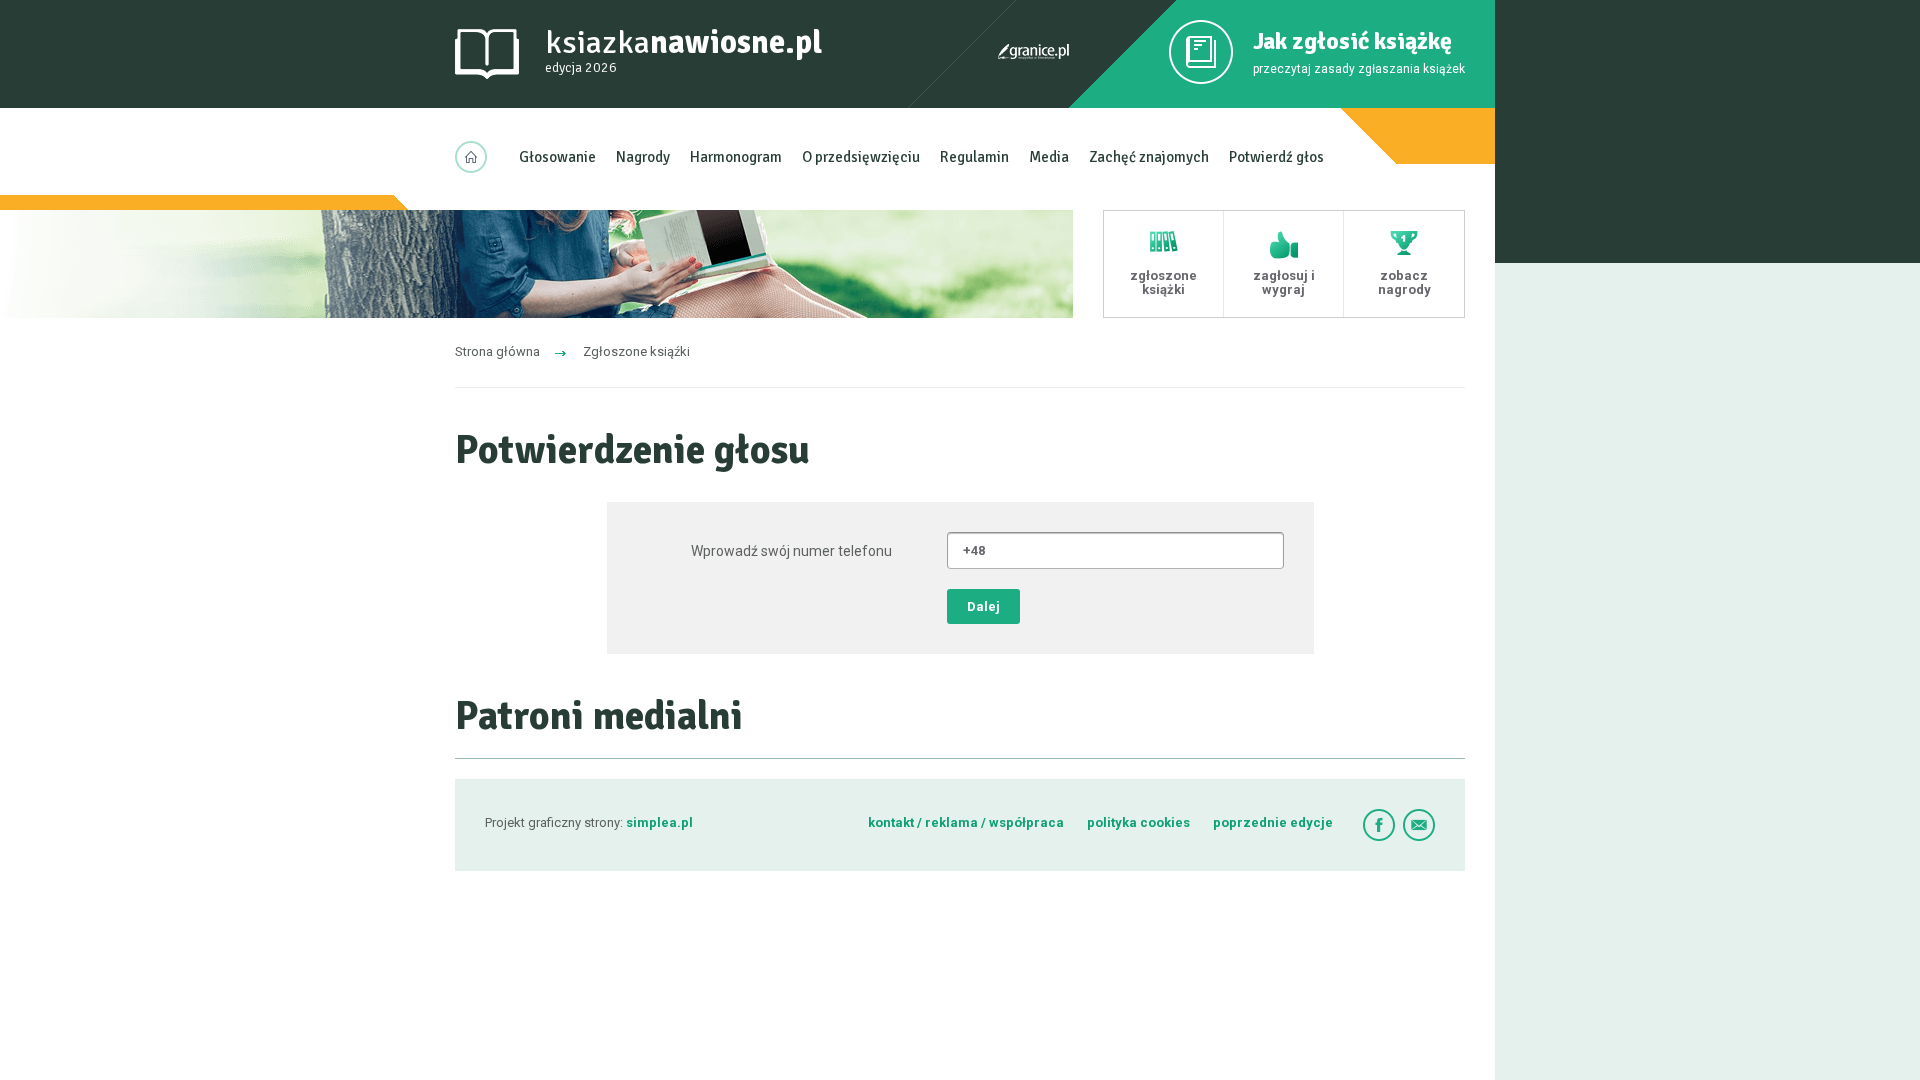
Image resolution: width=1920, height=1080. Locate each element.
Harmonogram (736, 157)
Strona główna (497, 351)
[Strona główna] (477, 157)
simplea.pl (659, 822)
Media (1049, 157)
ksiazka (683, 49)
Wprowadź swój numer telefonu (791, 551)
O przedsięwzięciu (861, 157)
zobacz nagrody (1404, 282)
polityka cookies (1138, 822)
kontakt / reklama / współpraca (967, 822)
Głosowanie (557, 157)
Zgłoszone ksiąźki (636, 351)
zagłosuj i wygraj (1284, 282)
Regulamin (974, 157)
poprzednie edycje (1273, 822)
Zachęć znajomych (1149, 157)
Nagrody (643, 157)
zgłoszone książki (1163, 282)
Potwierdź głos (1276, 157)
